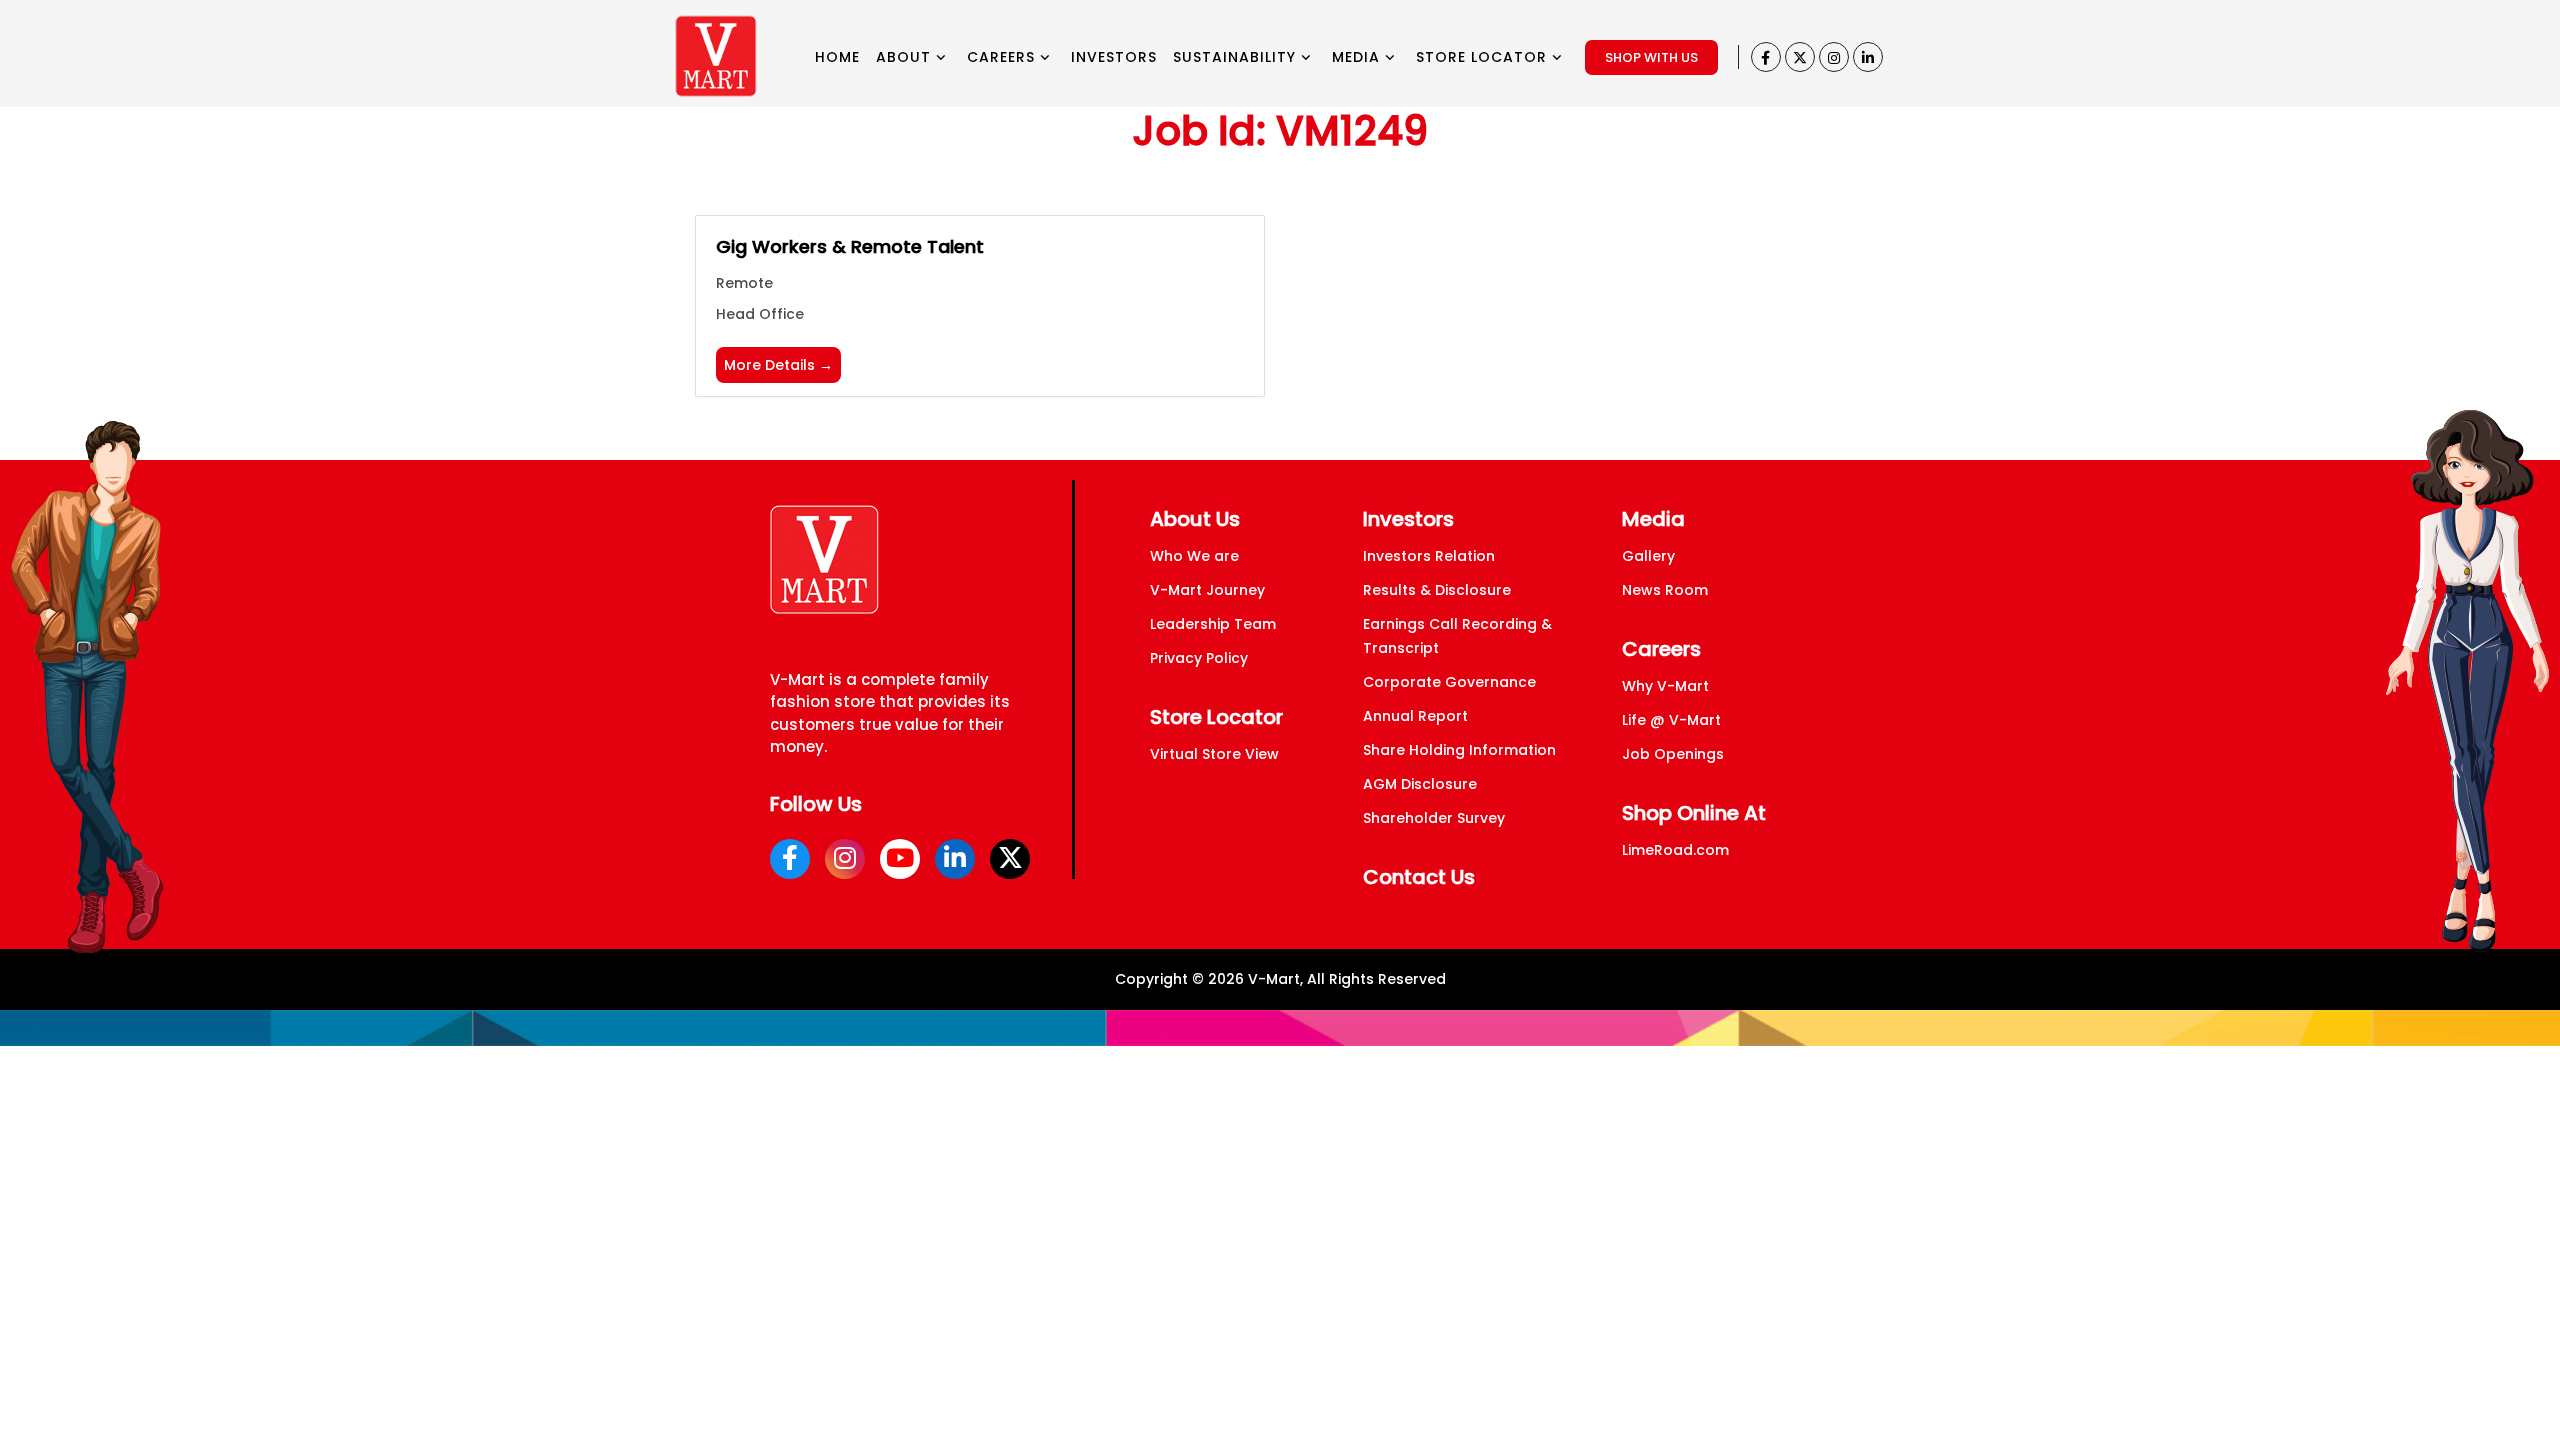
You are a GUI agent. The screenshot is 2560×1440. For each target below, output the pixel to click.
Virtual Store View (1214, 754)
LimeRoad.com (1675, 850)
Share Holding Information (1459, 750)
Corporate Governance (1449, 682)
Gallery (1648, 556)
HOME (837, 57)
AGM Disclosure (1420, 784)
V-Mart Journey (1207, 590)
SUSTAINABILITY (1237, 57)
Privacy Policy (1199, 658)
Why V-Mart (1665, 686)
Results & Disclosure (1437, 590)
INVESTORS (1114, 57)
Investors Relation (1429, 556)
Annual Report (1415, 716)
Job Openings (1673, 754)
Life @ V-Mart (1671, 720)
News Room (1665, 590)
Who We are (1194, 556)
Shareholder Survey (1434, 818)
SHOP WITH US (1651, 57)
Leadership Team (1213, 624)
